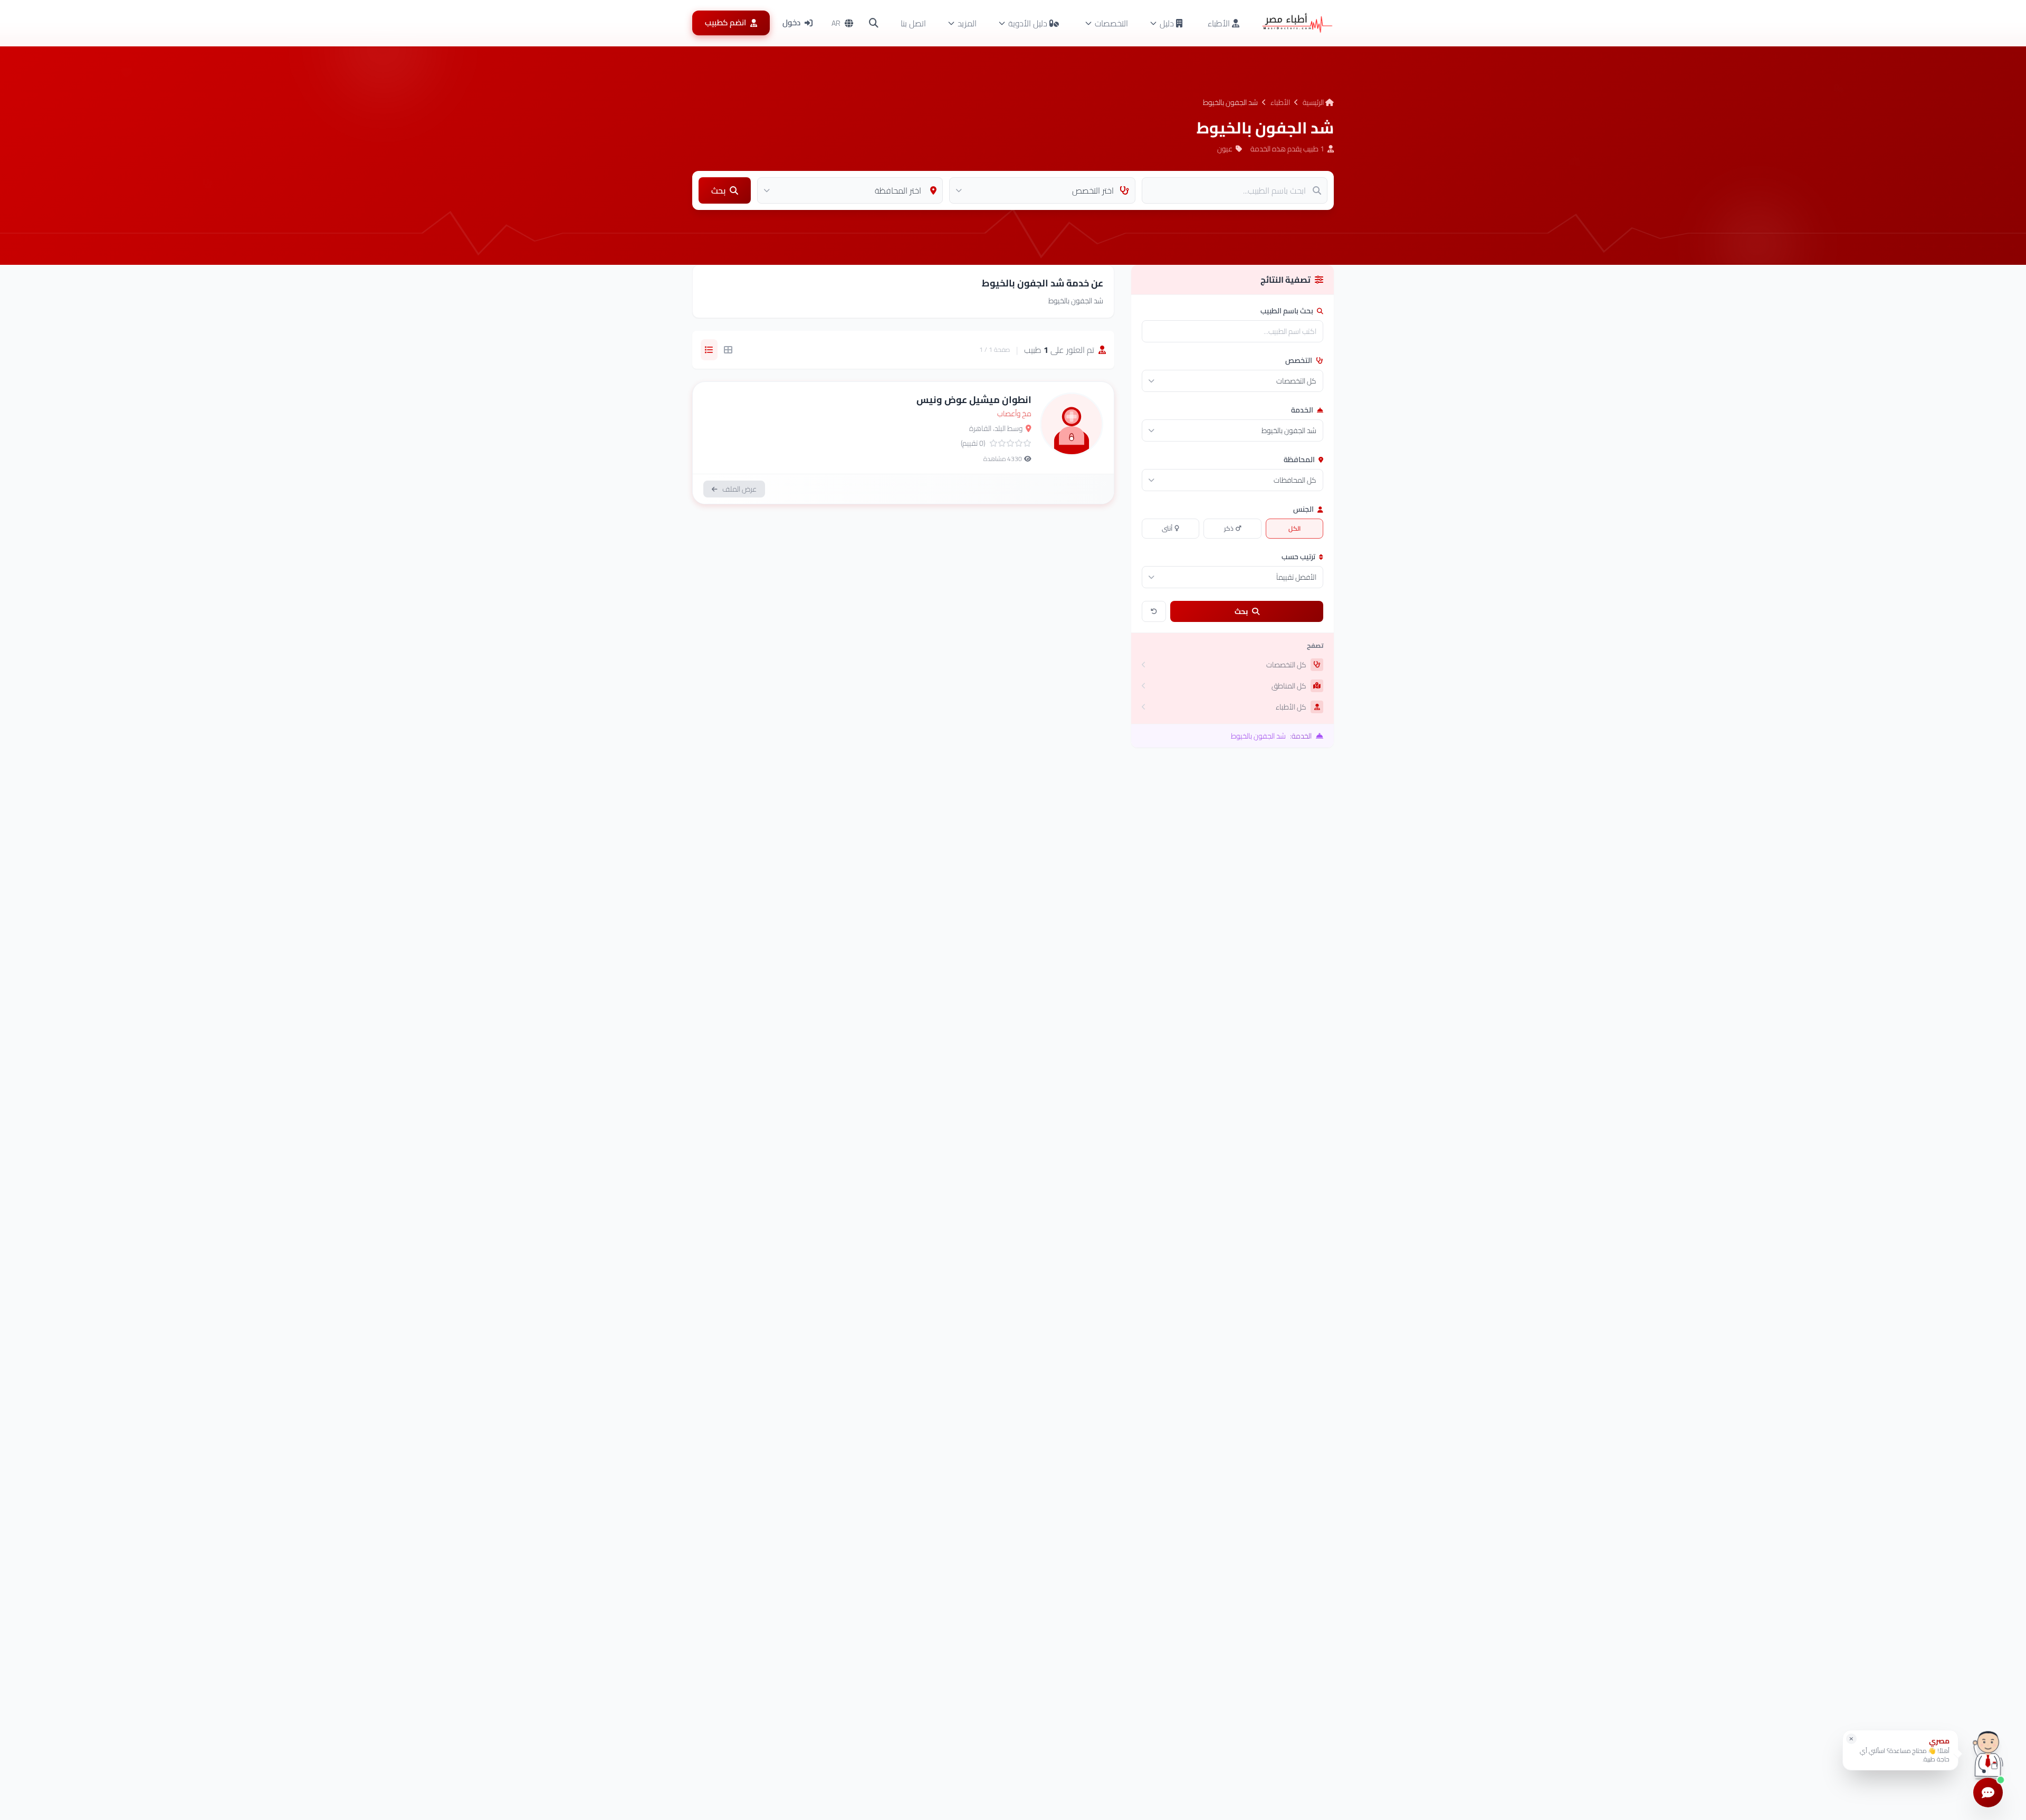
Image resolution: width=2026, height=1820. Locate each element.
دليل (1167, 23)
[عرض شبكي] (728, 350)
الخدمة (1303, 410)
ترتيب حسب (1299, 557)
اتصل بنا (913, 23)
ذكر (1229, 528)
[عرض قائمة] (709, 350)
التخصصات (1111, 23)
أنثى (1167, 528)
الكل (1294, 528)
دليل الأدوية (1028, 23)
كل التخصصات (1286, 665)
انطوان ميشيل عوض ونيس (974, 400)
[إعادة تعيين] (1154, 611)
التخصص (1299, 360)
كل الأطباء (1291, 707)
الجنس (1304, 509)
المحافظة (1300, 459)
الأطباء (1220, 23)
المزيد (967, 23)
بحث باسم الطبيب (1288, 311)
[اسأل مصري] (1988, 1754)
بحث (1241, 611)
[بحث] (874, 23)
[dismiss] (1851, 1739)
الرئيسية (1314, 102)
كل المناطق (1289, 686)
